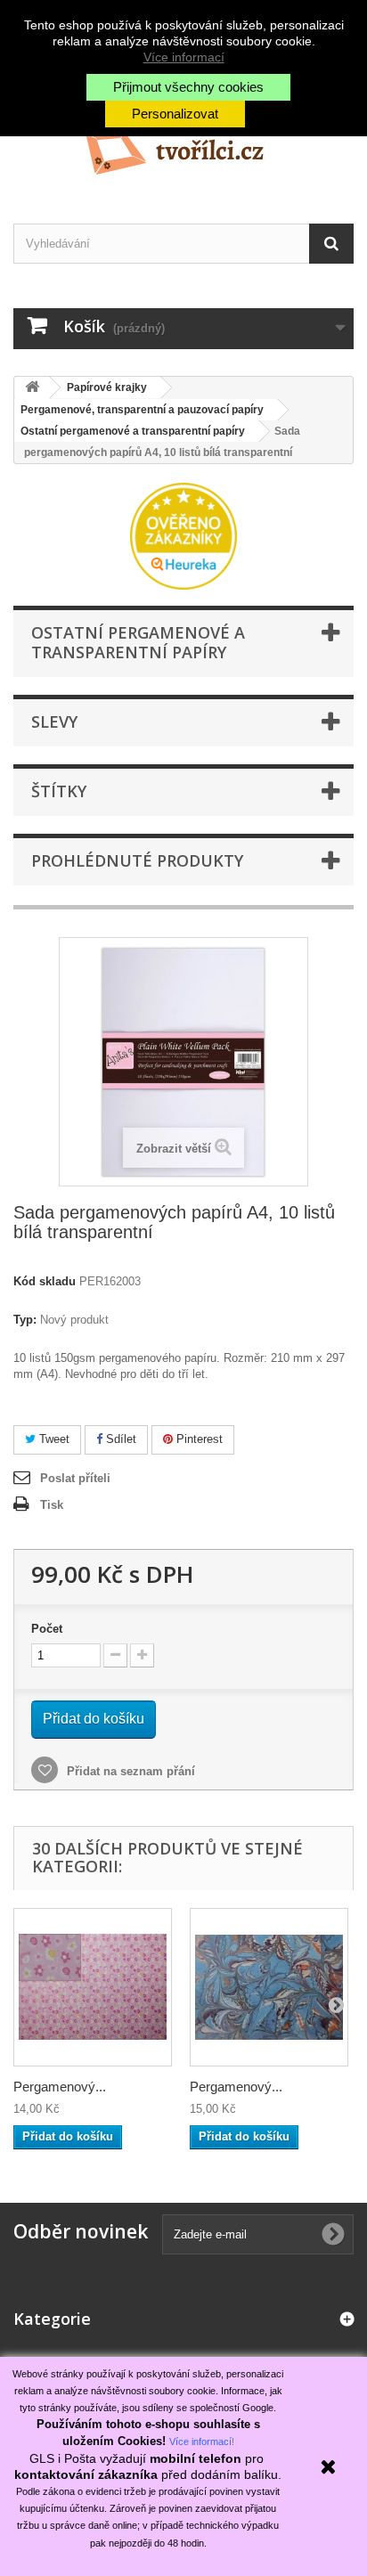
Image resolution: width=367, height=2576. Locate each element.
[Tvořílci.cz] (183, 146)
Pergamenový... (60, 2087)
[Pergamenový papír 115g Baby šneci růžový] (93, 1987)
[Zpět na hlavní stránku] (32, 388)
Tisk (52, 1505)
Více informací (184, 57)
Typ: (25, 1320)
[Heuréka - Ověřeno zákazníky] (183, 535)
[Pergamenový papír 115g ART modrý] (269, 1987)
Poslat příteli (75, 1478)
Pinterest (198, 1439)
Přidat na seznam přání (129, 1771)
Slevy (54, 721)
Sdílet (119, 1439)
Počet (47, 1629)
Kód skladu (45, 1281)
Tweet (53, 1439)
